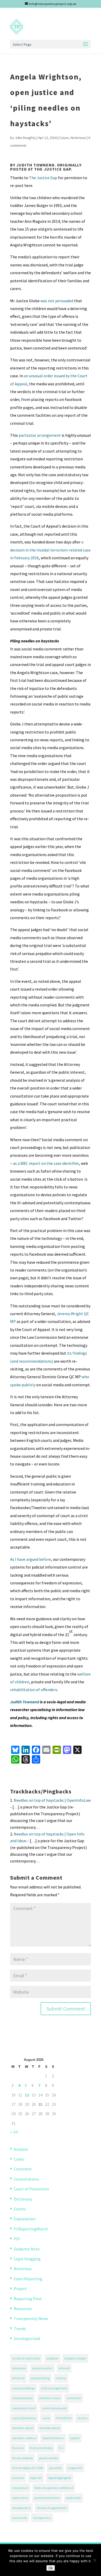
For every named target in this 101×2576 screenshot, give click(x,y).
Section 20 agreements (52, 2508)
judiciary (18, 2478)
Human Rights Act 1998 (27, 2468)
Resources (23, 2309)
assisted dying (40, 2378)
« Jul (14, 2132)
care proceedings (23, 2388)
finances (18, 2448)
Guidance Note (27, 2249)
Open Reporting (28, 2279)
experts (75, 2438)
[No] (95, 2560)
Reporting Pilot (28, 2299)
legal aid (36, 2478)
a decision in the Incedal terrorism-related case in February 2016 (50, 550)
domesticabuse (50, 2428)
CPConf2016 (63, 2418)
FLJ (61, 2448)
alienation (19, 2368)
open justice (20, 2498)
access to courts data (26, 2358)
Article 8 (64, 2368)
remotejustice (21, 2508)
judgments (75, 2468)
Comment (23, 2169)
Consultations (26, 2179)
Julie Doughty (25, 138)
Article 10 (18, 2378)
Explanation (25, 2219)
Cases (64, 138)
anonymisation (42, 2368)
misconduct (20, 2488)
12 (27, 2095)
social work (20, 2518)
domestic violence (24, 2438)
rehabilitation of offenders (34, 1690)
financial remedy (41, 2448)
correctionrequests (54, 2408)
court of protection (24, 2418)
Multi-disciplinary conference (54, 2488)
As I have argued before (31, 1559)
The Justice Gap (43, 178)
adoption (52, 2358)
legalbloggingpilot (60, 2478)
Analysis (21, 2149)
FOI (17, 2239)
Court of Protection (31, 2189)
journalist (55, 2468)
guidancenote (48, 2458)
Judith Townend (25, 1702)
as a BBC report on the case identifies (46, 1163)
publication (74, 2498)
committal (74, 2398)
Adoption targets (75, 2358)
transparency (42, 2518)
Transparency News (31, 2318)
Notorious (78, 138)
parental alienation (47, 2498)
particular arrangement (40, 435)
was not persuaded (57, 301)
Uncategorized (27, 2338)
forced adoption (23, 2458)
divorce (82, 2418)
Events (20, 2209)
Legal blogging (27, 2259)
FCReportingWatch (31, 2229)
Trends (20, 2329)
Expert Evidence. (53, 2438)
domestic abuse (23, 2428)
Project (20, 2289)
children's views (50, 2398)
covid (46, 2418)
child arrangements (54, 2388)
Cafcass (61, 2378)
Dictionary (23, 2199)
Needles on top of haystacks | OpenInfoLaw (52, 1800)
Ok (51, 2568)
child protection (23, 2398)
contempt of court (24, 2408)
